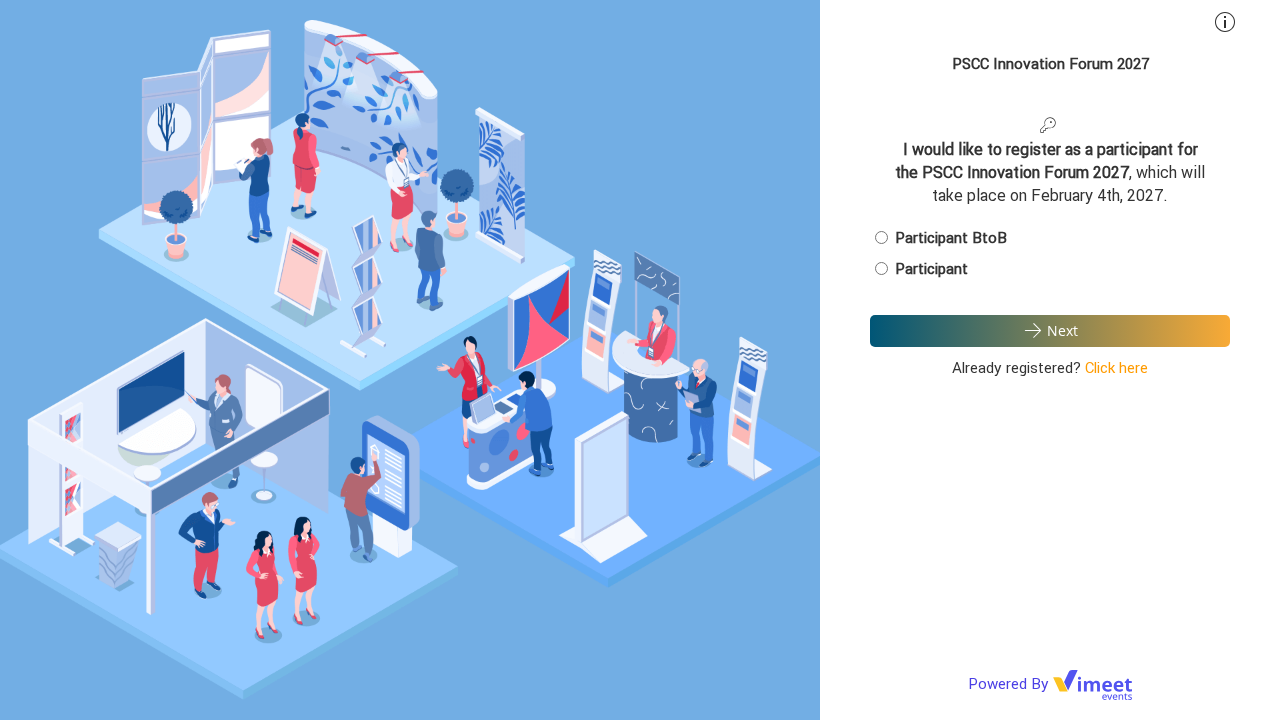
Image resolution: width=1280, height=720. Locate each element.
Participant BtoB (951, 237)
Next (1062, 330)
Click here (1116, 367)
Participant (931, 268)
